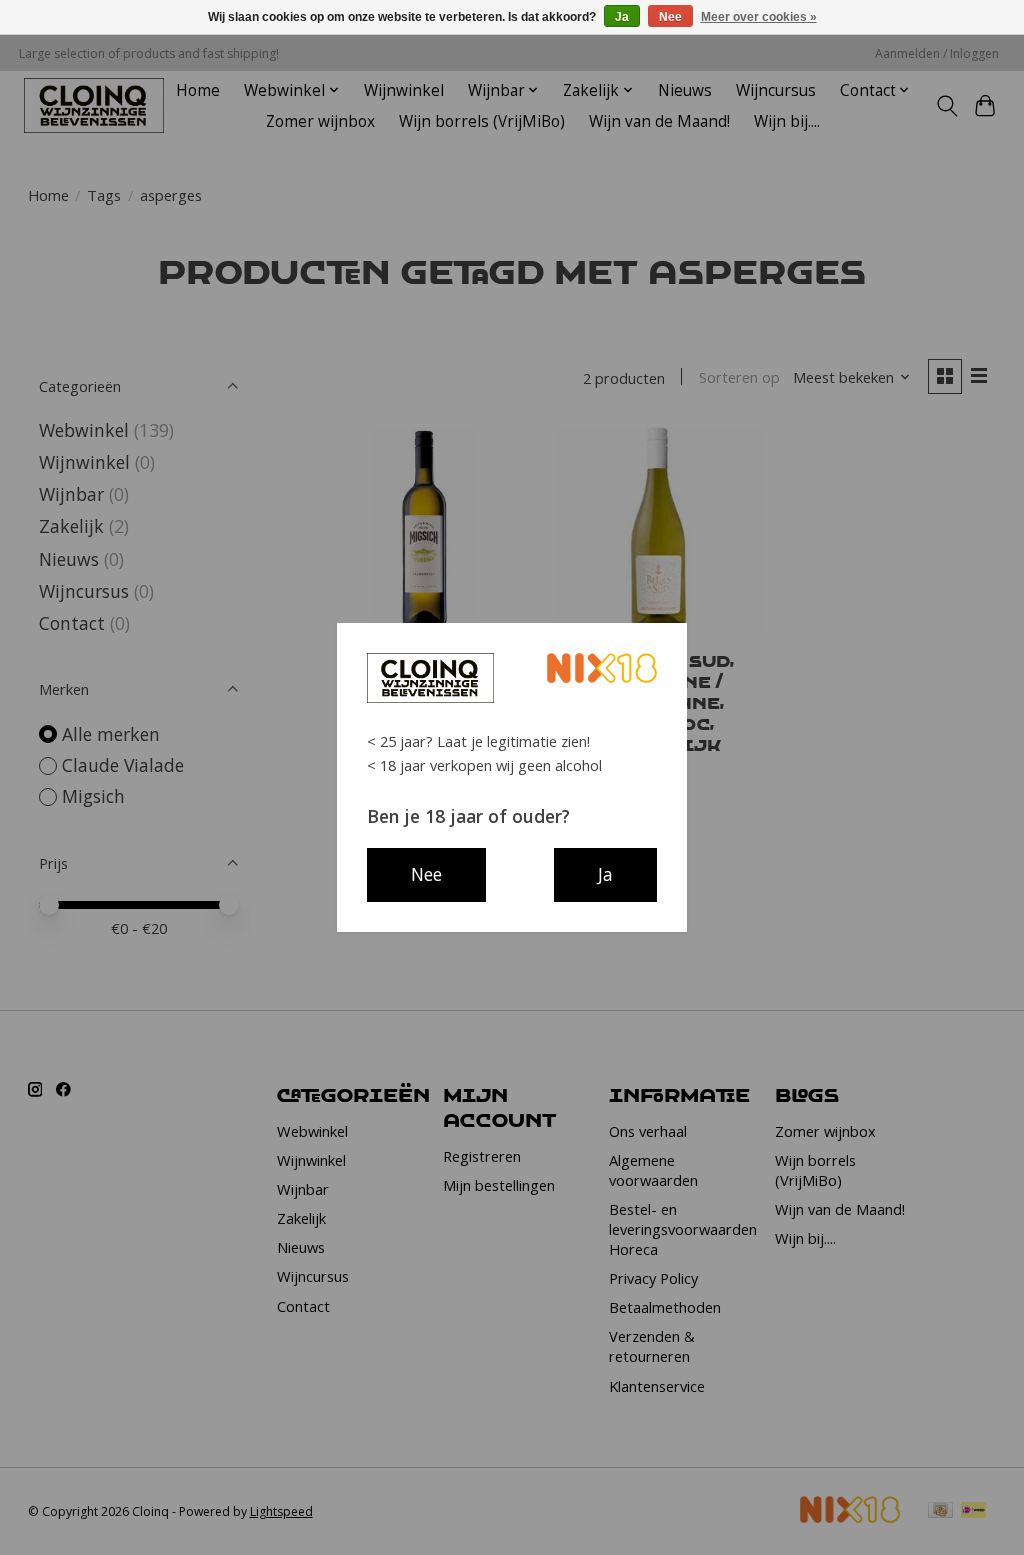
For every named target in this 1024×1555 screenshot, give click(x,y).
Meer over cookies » (759, 17)
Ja (622, 17)
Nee (670, 17)
